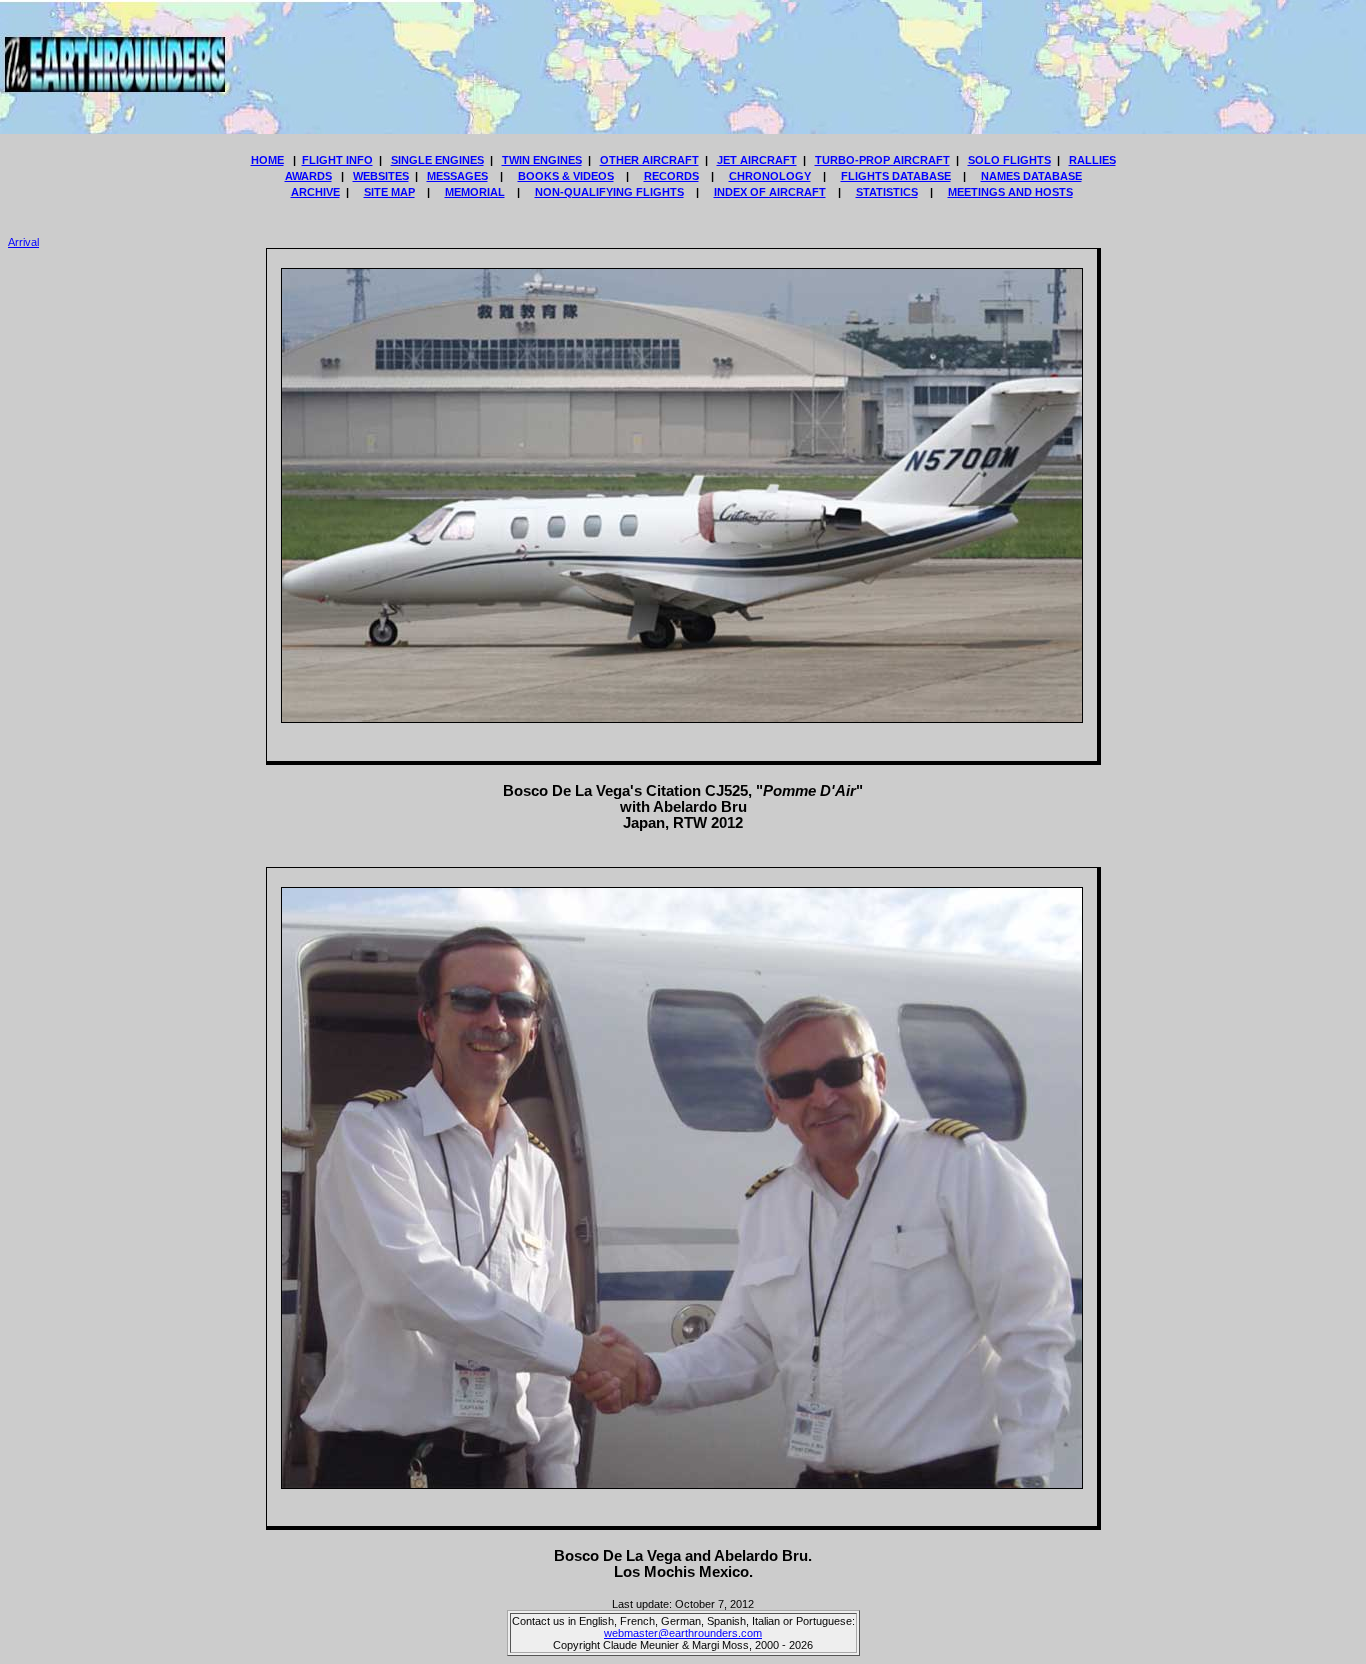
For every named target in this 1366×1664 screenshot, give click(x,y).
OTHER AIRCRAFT (649, 160)
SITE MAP (389, 192)
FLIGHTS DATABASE (896, 176)
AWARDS (308, 176)
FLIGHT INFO (337, 160)
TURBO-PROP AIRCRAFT (882, 160)
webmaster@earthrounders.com (683, 1633)
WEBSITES (381, 176)
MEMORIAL (475, 192)
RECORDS (671, 176)
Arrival (23, 242)
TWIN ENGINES (542, 160)
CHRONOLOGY (770, 176)
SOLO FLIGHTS (1009, 160)
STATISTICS (887, 192)
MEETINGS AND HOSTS (1010, 192)
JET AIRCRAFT (757, 160)
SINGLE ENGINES (437, 160)
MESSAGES (457, 176)
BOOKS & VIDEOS (566, 176)
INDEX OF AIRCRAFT (770, 192)
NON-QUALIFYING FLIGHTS (609, 192)
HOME (267, 160)
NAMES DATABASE (1031, 176)
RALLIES (1092, 160)
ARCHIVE (315, 192)
